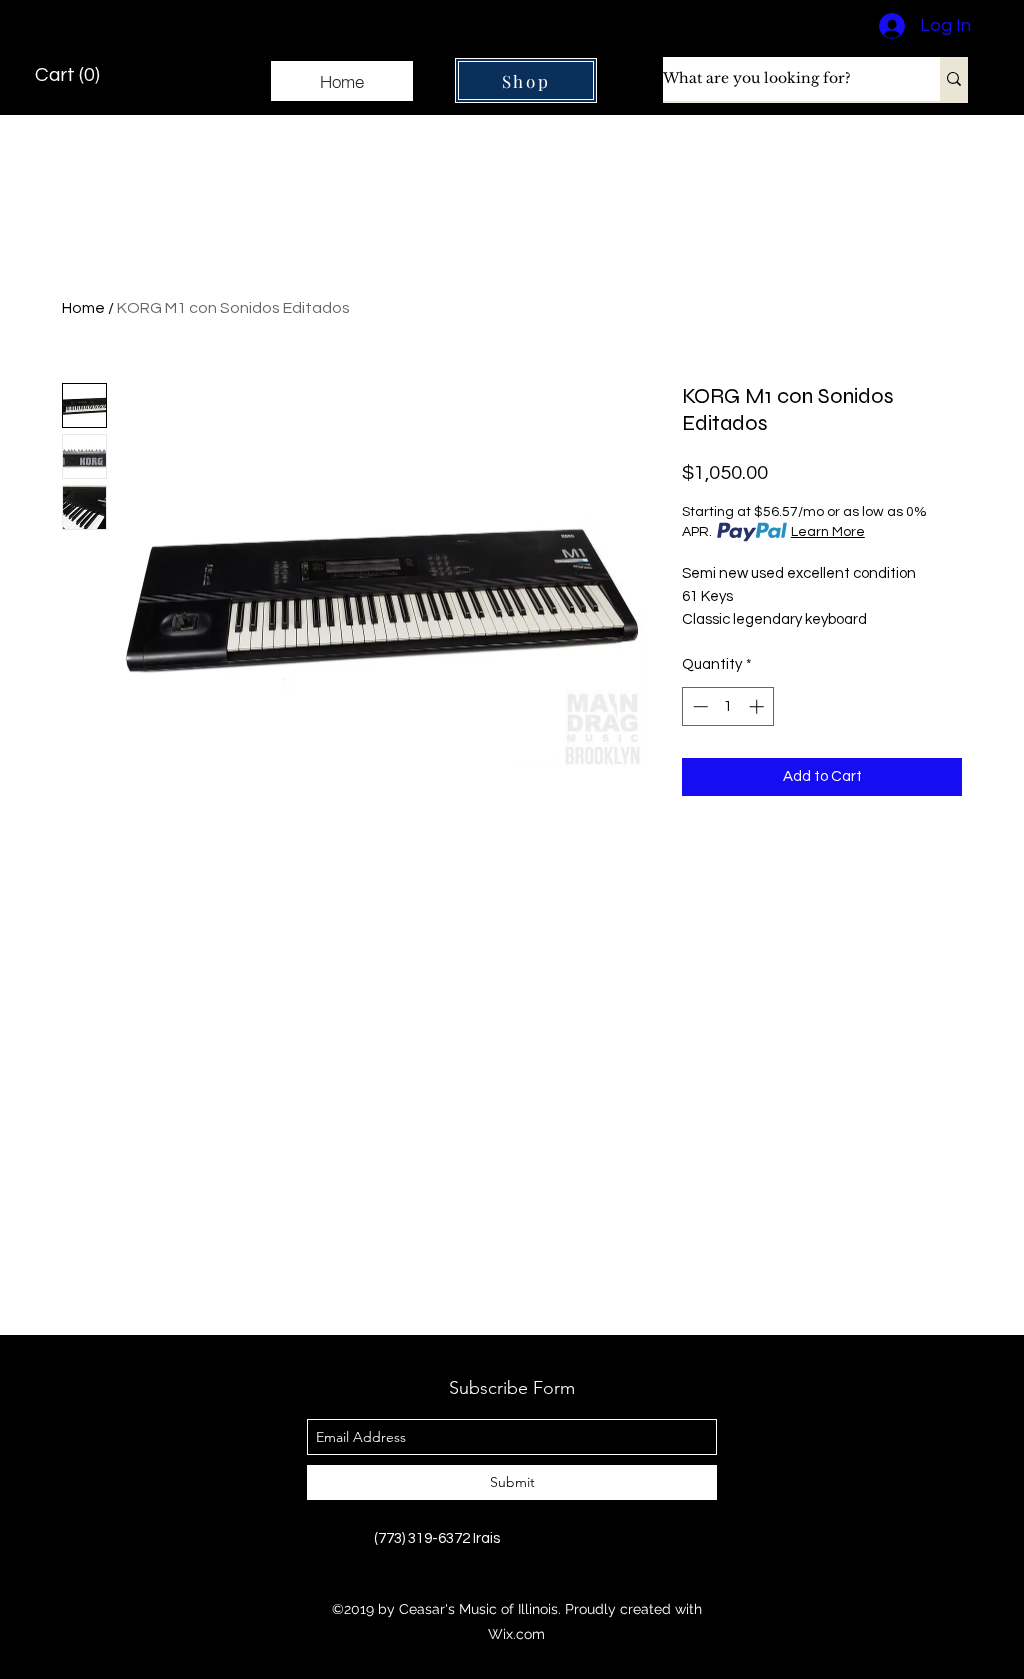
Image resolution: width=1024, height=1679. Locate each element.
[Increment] (758, 706)
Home (83, 308)
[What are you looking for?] (954, 79)
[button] (70, 74)
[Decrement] (698, 706)
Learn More (828, 532)
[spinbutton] (728, 706)
